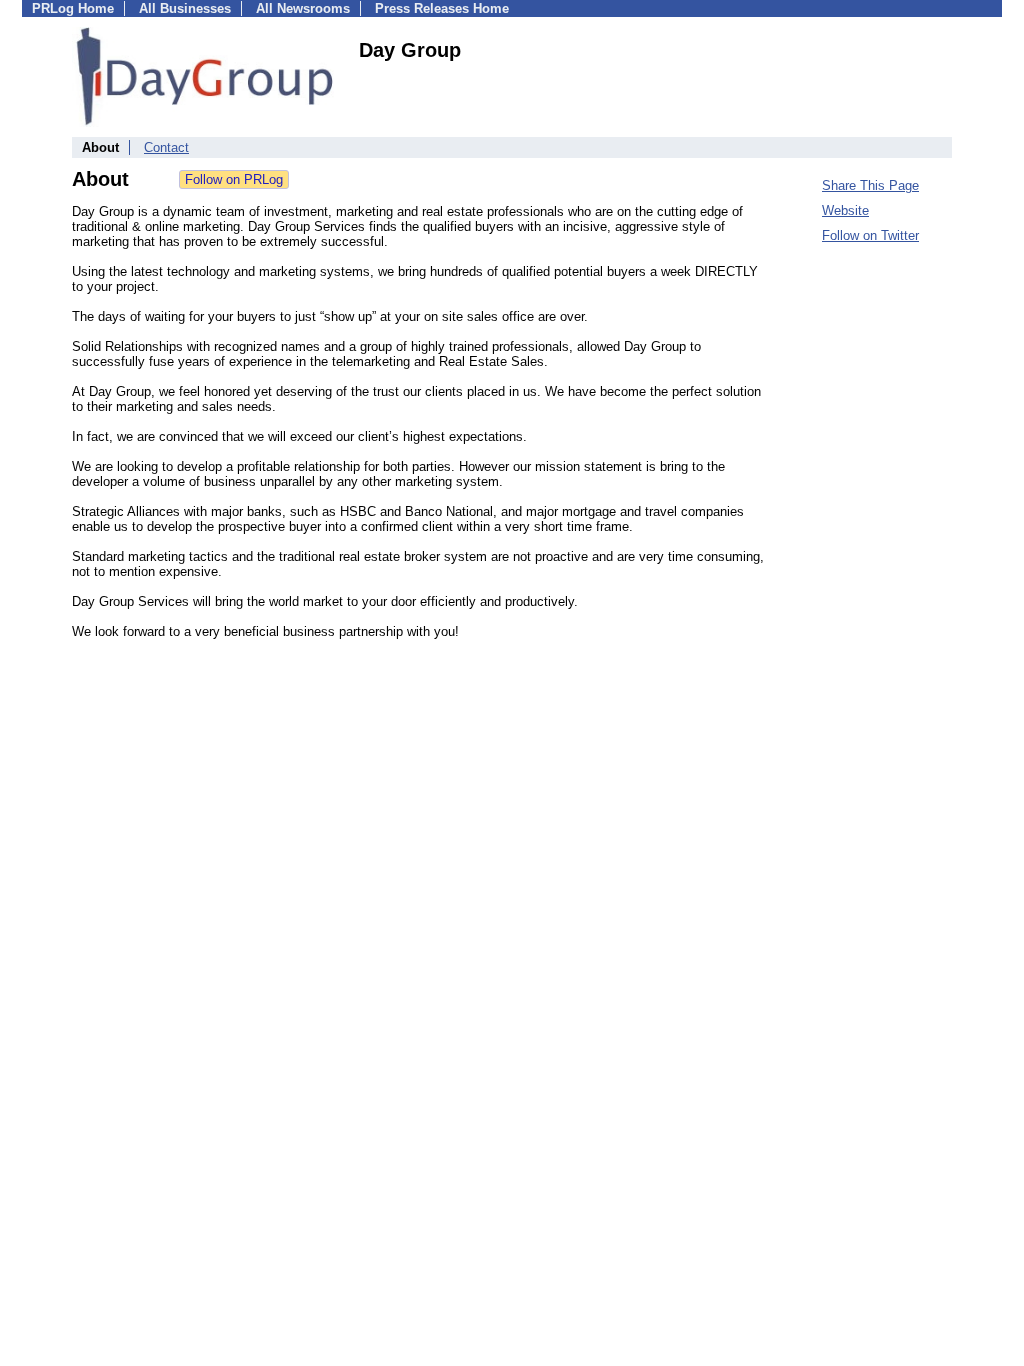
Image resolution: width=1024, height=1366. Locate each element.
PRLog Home (73, 8)
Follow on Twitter (870, 235)
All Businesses (185, 8)
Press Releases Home (442, 8)
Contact (166, 147)
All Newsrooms (303, 8)
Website (845, 210)
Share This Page (870, 185)
